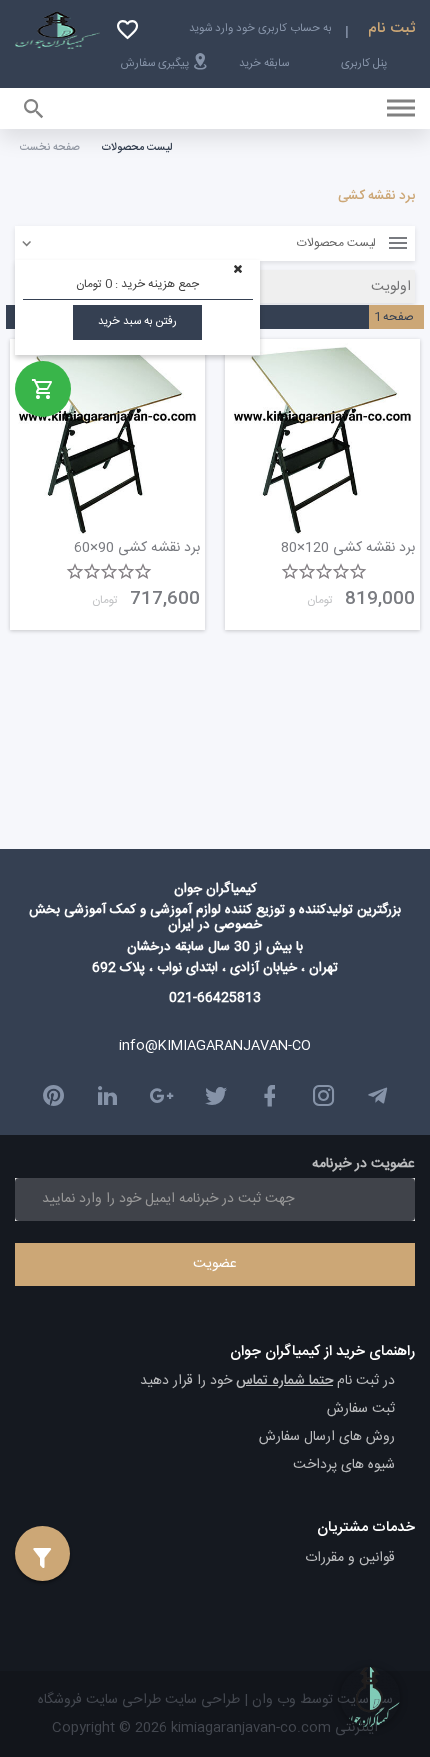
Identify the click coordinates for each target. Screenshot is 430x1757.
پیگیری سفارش (155, 63)
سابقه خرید (264, 63)
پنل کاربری (364, 63)
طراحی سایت (200, 1700)
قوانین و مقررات (350, 1558)
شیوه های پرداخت (344, 1465)
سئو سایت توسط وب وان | (316, 1700)
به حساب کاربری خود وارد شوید (260, 28)
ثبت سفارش (361, 1409)
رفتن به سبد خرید (137, 321)
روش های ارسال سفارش (327, 1437)
